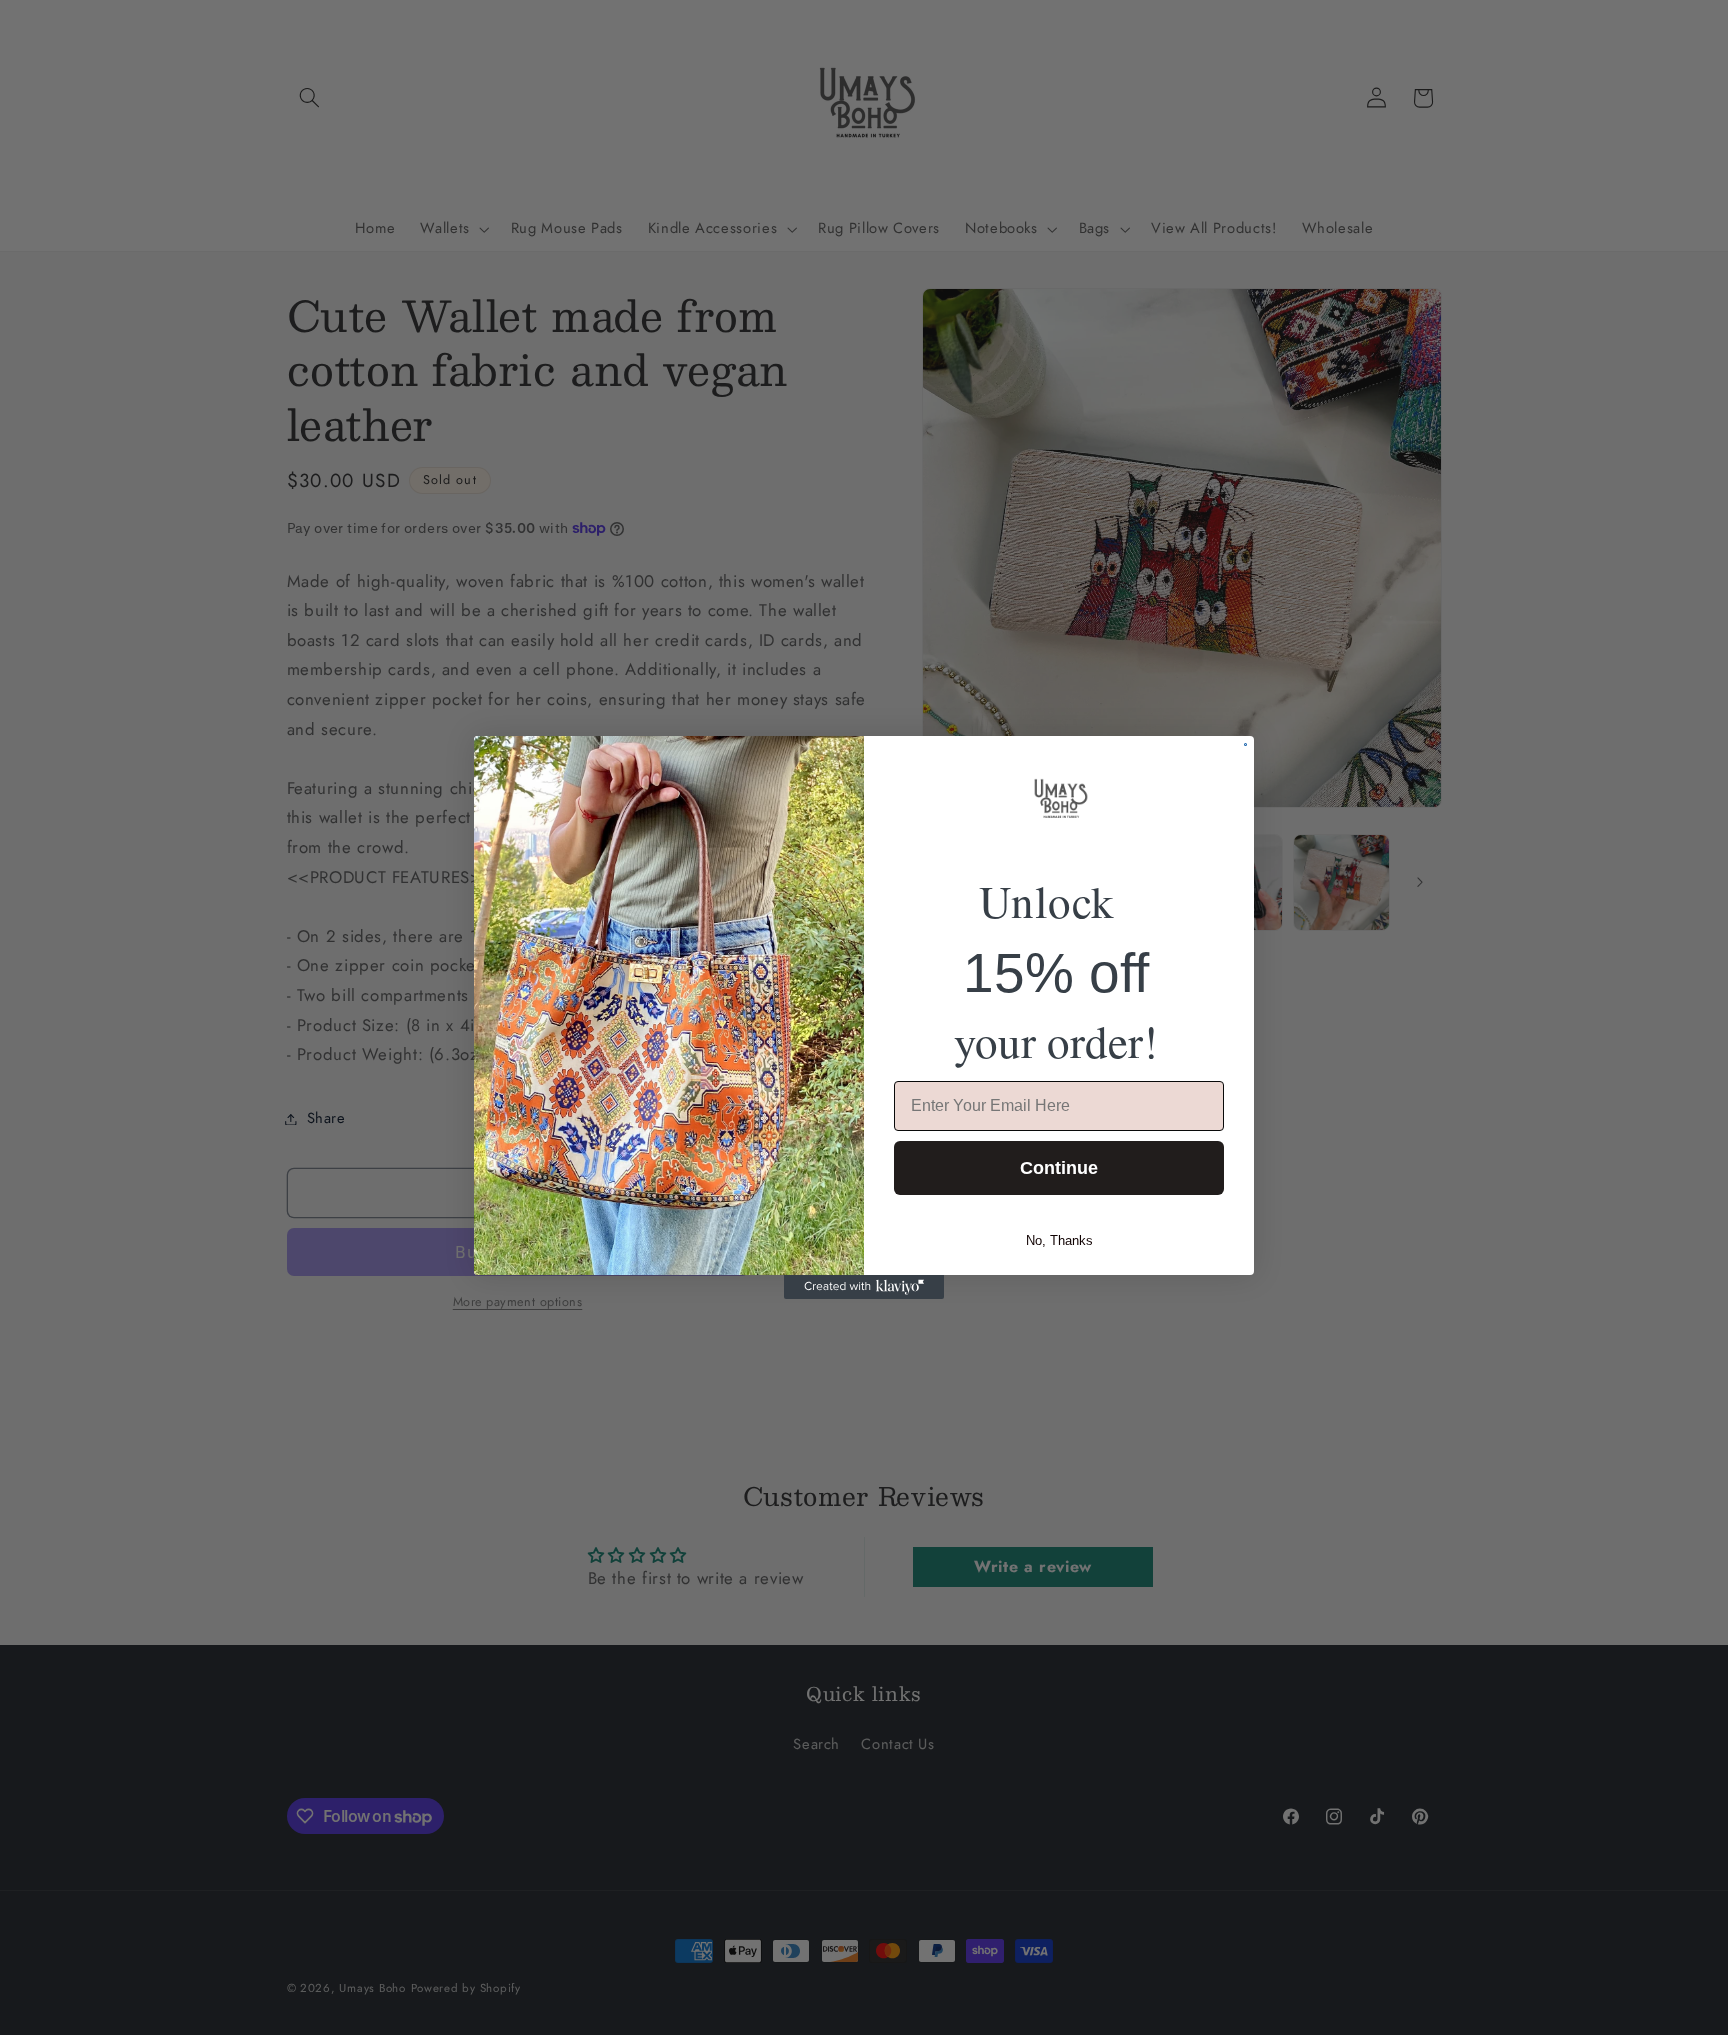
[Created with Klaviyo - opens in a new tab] (864, 1287)
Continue (1059, 1168)
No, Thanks (1059, 1240)
